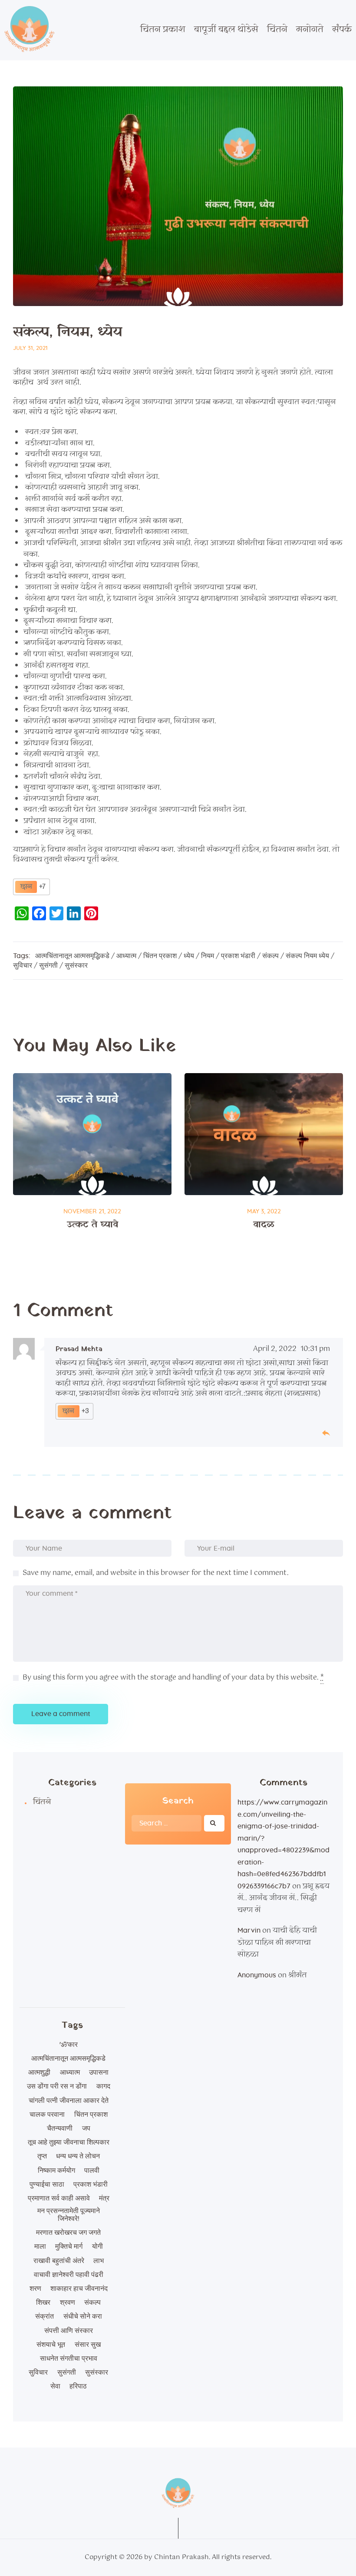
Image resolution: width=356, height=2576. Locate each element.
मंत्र (104, 2198)
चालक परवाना (47, 2115)
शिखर (43, 2303)
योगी (97, 2247)
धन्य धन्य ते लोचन (78, 2156)
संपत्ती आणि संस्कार (69, 2331)
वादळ (264, 1225)
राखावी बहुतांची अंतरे (59, 2261)
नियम (208, 956)
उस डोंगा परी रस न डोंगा (57, 2086)
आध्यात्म (126, 956)
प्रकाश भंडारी (238, 956)
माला (40, 2247)
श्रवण (68, 2303)
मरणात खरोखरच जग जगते (68, 2233)
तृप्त (42, 2156)
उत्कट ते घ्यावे (92, 1225)
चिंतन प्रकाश (160, 956)
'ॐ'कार (69, 2045)
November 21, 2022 (92, 1212)
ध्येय (189, 956)
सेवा (55, 2386)
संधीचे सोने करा (83, 2316)
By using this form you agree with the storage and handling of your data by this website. (173, 1678)
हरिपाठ (78, 2386)
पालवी (92, 2171)
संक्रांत (44, 2316)
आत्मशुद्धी (39, 2072)
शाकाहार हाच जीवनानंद (79, 2289)
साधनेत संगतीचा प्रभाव (69, 2359)
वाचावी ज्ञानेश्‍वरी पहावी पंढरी (69, 2275)
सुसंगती (48, 965)
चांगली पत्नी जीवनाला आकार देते (69, 2101)
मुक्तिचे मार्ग (69, 2247)
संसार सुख (88, 2345)
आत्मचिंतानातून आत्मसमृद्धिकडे (72, 956)
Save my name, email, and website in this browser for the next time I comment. (156, 1573)
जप (86, 2128)
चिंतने (42, 1802)
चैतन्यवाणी (60, 2128)
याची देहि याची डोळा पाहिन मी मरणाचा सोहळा (277, 1943)
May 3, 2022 (264, 1212)
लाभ (99, 2261)
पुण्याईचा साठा (47, 2184)
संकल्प (270, 956)
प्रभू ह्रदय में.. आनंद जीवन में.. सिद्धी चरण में (283, 1898)
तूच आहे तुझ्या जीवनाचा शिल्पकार (69, 2142)
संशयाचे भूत (51, 2345)
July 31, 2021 (30, 348)
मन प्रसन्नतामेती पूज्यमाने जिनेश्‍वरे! (69, 2215)
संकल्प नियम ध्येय (307, 956)
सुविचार (23, 965)
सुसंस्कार (76, 965)
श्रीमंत (298, 1975)
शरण (35, 2289)
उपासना (99, 2072)
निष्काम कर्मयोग (56, 2171)
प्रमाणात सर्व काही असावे (59, 2198)
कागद (103, 2086)
